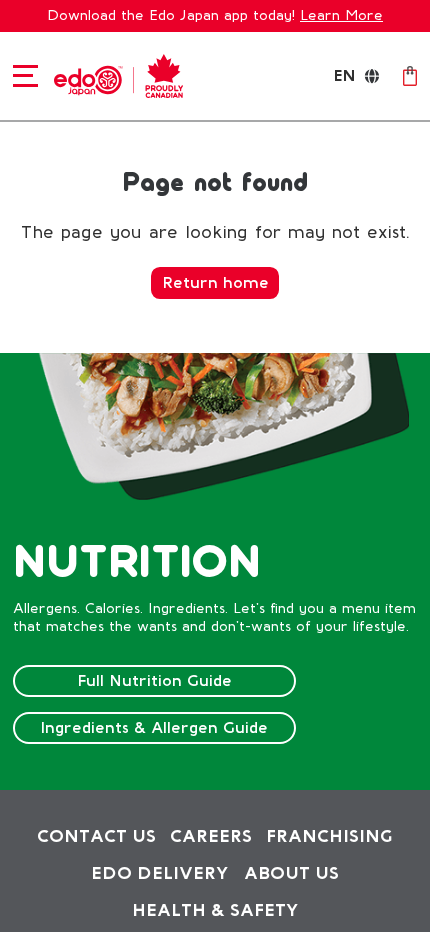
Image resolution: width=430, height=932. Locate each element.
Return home (215, 282)
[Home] (115, 75)
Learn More (341, 15)
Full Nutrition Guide (154, 680)
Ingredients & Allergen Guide (154, 727)
